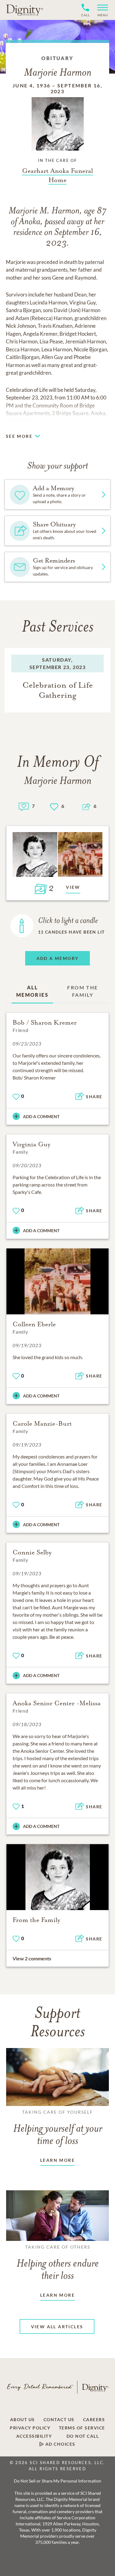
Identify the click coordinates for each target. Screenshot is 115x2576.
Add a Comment (41, 1116)
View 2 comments (32, 1958)
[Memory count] (24, 806)
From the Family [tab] (82, 991)
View (73, 887)
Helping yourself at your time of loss (58, 2128)
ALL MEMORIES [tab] (32, 991)
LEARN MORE (57, 2160)
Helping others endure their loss (58, 2263)
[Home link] (25, 10)
